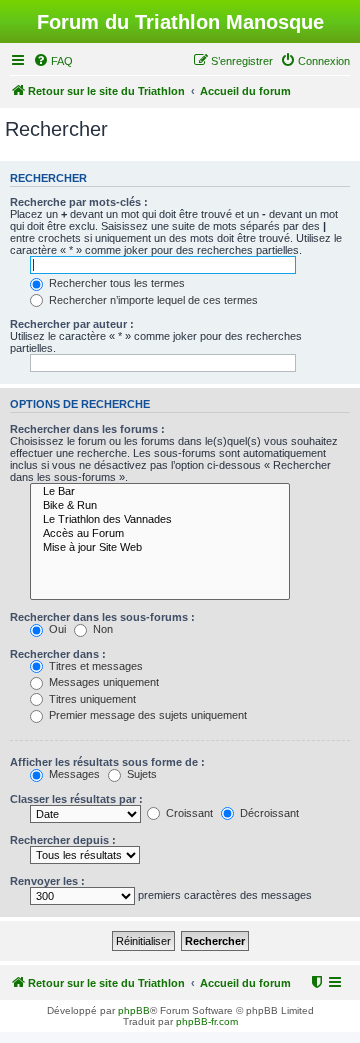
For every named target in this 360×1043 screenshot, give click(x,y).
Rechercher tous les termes (115, 283)
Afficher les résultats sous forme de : (107, 762)
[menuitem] (53, 61)
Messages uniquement (102, 682)
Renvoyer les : (47, 881)
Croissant (188, 813)
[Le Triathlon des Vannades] (160, 520)
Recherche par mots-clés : (79, 202)
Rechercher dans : (58, 654)
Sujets (140, 774)
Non (101, 629)
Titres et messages (94, 666)
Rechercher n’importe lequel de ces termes (152, 300)
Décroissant (268, 813)
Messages (73, 774)
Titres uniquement (91, 699)
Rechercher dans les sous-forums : (102, 617)
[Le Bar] (160, 492)
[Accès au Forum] (160, 534)
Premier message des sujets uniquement (146, 715)
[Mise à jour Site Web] (160, 548)
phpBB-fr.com (207, 1021)
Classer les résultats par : (76, 799)
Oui (56, 629)
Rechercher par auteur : (72, 324)
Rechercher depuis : (63, 840)
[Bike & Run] (160, 506)
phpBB (134, 1010)
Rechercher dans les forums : (87, 429)
